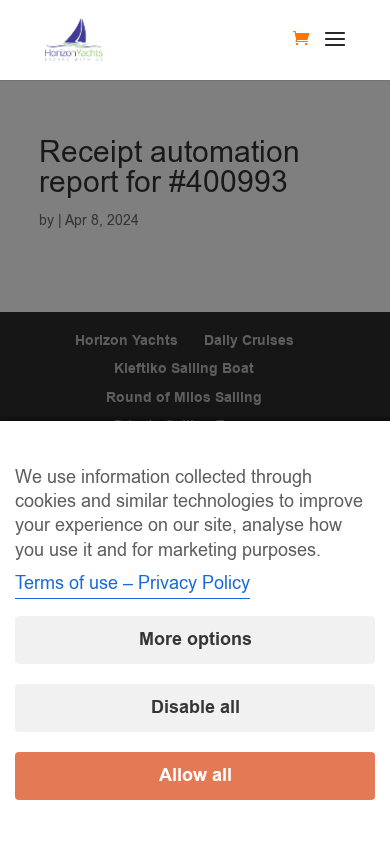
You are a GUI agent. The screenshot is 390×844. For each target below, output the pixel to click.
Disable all (195, 707)
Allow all (195, 775)
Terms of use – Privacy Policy (132, 583)
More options (195, 639)
